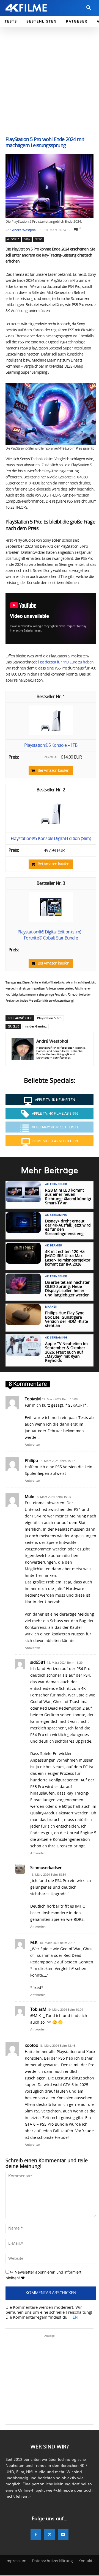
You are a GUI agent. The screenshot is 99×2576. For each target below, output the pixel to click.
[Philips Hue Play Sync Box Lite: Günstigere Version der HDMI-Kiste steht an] (23, 1315)
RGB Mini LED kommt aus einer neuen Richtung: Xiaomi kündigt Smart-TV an (68, 1197)
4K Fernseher (56, 1184)
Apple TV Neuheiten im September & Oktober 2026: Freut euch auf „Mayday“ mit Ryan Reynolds (66, 1352)
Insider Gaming (35, 1026)
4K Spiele (13, 239)
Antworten (32, 1444)
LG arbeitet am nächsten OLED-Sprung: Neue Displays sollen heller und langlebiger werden (68, 1289)
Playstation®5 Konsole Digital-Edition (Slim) (51, 839)
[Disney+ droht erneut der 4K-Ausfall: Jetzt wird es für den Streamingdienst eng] (23, 1223)
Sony (27, 239)
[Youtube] (63, 2535)
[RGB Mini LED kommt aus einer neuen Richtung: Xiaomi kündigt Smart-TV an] (23, 1192)
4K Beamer (53, 1246)
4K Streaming (56, 1215)
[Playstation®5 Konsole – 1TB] (51, 734)
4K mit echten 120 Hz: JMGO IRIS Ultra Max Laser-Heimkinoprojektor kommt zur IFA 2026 (68, 1258)
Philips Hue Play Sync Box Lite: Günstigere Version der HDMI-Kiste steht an (67, 1319)
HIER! (73, 2317)
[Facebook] (36, 2535)
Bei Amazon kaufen (53, 771)
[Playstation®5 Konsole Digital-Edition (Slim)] (51, 827)
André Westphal (24, 230)
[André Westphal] (23, 1049)
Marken (51, 1307)
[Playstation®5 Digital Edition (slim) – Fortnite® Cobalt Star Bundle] (51, 920)
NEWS (38, 239)
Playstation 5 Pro (49, 1018)
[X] (49, 2535)
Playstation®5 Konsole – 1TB (51, 745)
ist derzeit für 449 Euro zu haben (67, 662)
